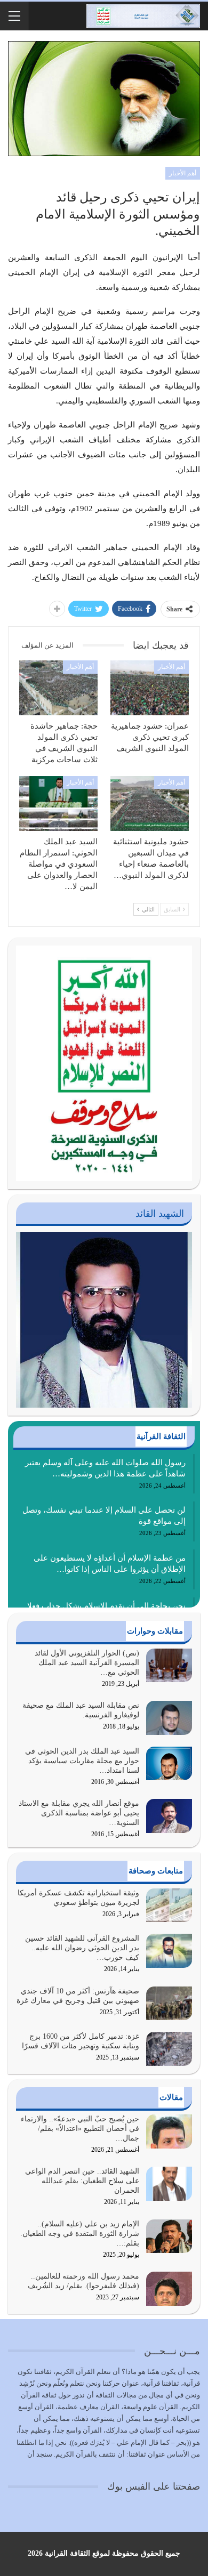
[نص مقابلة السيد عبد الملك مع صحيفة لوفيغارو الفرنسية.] (169, 1718)
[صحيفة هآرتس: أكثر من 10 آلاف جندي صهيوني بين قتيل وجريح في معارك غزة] (169, 2004)
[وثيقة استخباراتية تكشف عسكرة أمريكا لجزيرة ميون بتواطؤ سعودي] (169, 1905)
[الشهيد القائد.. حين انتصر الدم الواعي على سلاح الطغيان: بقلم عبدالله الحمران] (169, 2184)
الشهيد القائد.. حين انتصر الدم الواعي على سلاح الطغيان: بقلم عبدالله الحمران (82, 2181)
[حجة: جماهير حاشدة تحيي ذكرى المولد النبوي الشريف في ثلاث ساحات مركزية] (58, 688)
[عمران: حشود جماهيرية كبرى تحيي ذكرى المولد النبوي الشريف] (150, 688)
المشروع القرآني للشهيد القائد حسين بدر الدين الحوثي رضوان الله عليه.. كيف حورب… (82, 1948)
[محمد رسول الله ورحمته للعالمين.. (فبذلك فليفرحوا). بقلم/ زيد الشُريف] (169, 2289)
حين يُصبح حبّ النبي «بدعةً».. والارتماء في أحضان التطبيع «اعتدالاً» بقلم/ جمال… (80, 2129)
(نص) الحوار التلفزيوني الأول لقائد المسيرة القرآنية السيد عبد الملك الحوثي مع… (87, 1663)
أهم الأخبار (183, 173)
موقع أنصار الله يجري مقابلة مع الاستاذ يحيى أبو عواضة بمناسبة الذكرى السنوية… (79, 1813)
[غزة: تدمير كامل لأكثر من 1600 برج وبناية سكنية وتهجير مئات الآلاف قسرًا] (169, 2049)
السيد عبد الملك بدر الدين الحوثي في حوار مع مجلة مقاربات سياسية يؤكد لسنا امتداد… (82, 1761)
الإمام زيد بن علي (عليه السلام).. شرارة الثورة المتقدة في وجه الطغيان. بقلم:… (80, 2234)
